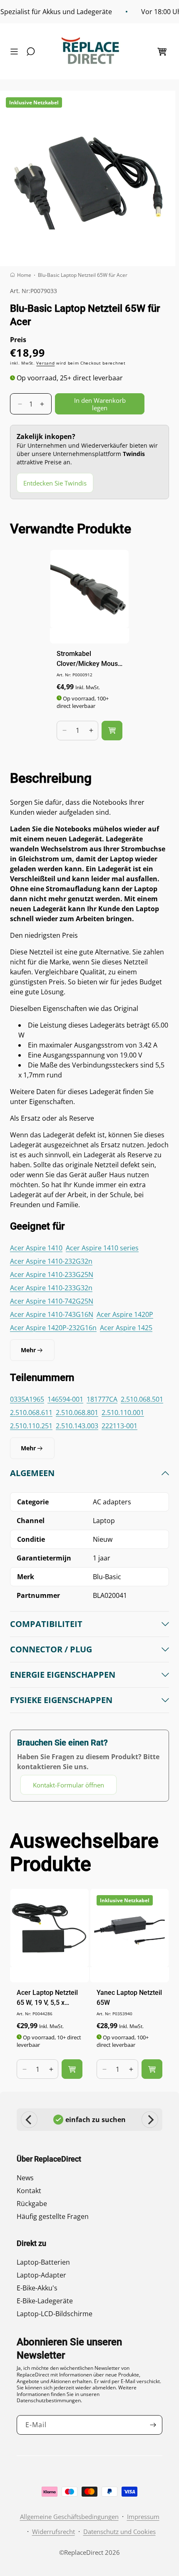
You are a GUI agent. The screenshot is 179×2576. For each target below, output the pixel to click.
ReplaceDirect (84, 2552)
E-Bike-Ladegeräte (45, 2301)
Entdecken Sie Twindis (55, 483)
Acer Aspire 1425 (126, 1328)
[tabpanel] (89, 1631)
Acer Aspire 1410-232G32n (51, 1261)
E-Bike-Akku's (37, 2288)
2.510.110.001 (123, 1412)
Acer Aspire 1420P (125, 1314)
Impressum (143, 2517)
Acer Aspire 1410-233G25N (52, 1274)
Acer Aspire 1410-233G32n (51, 1288)
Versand (45, 363)
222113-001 (119, 1426)
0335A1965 (27, 1399)
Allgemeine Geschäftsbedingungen (69, 2517)
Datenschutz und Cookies (119, 2532)
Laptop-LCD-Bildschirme (55, 2314)
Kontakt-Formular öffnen (68, 1785)
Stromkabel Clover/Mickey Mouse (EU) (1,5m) (89, 659)
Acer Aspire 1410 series (102, 1248)
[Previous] (29, 2120)
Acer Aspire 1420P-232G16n (53, 1328)
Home (24, 275)
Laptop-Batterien (43, 2262)
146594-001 (65, 1399)
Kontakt (29, 2191)
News (25, 2178)
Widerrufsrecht (53, 2532)
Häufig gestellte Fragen (53, 2216)
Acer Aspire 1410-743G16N (52, 1314)
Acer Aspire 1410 (36, 1248)
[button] (16, 52)
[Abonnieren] (153, 2425)
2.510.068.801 (77, 1412)
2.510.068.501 (142, 1399)
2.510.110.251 (31, 1426)
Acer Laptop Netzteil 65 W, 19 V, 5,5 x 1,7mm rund (47, 1998)
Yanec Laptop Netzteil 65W (129, 1998)
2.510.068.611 (31, 1412)
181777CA (102, 1399)
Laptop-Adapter (41, 2275)
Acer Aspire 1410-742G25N (52, 1301)
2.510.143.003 (77, 1426)
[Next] (150, 2120)
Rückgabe (32, 2204)
